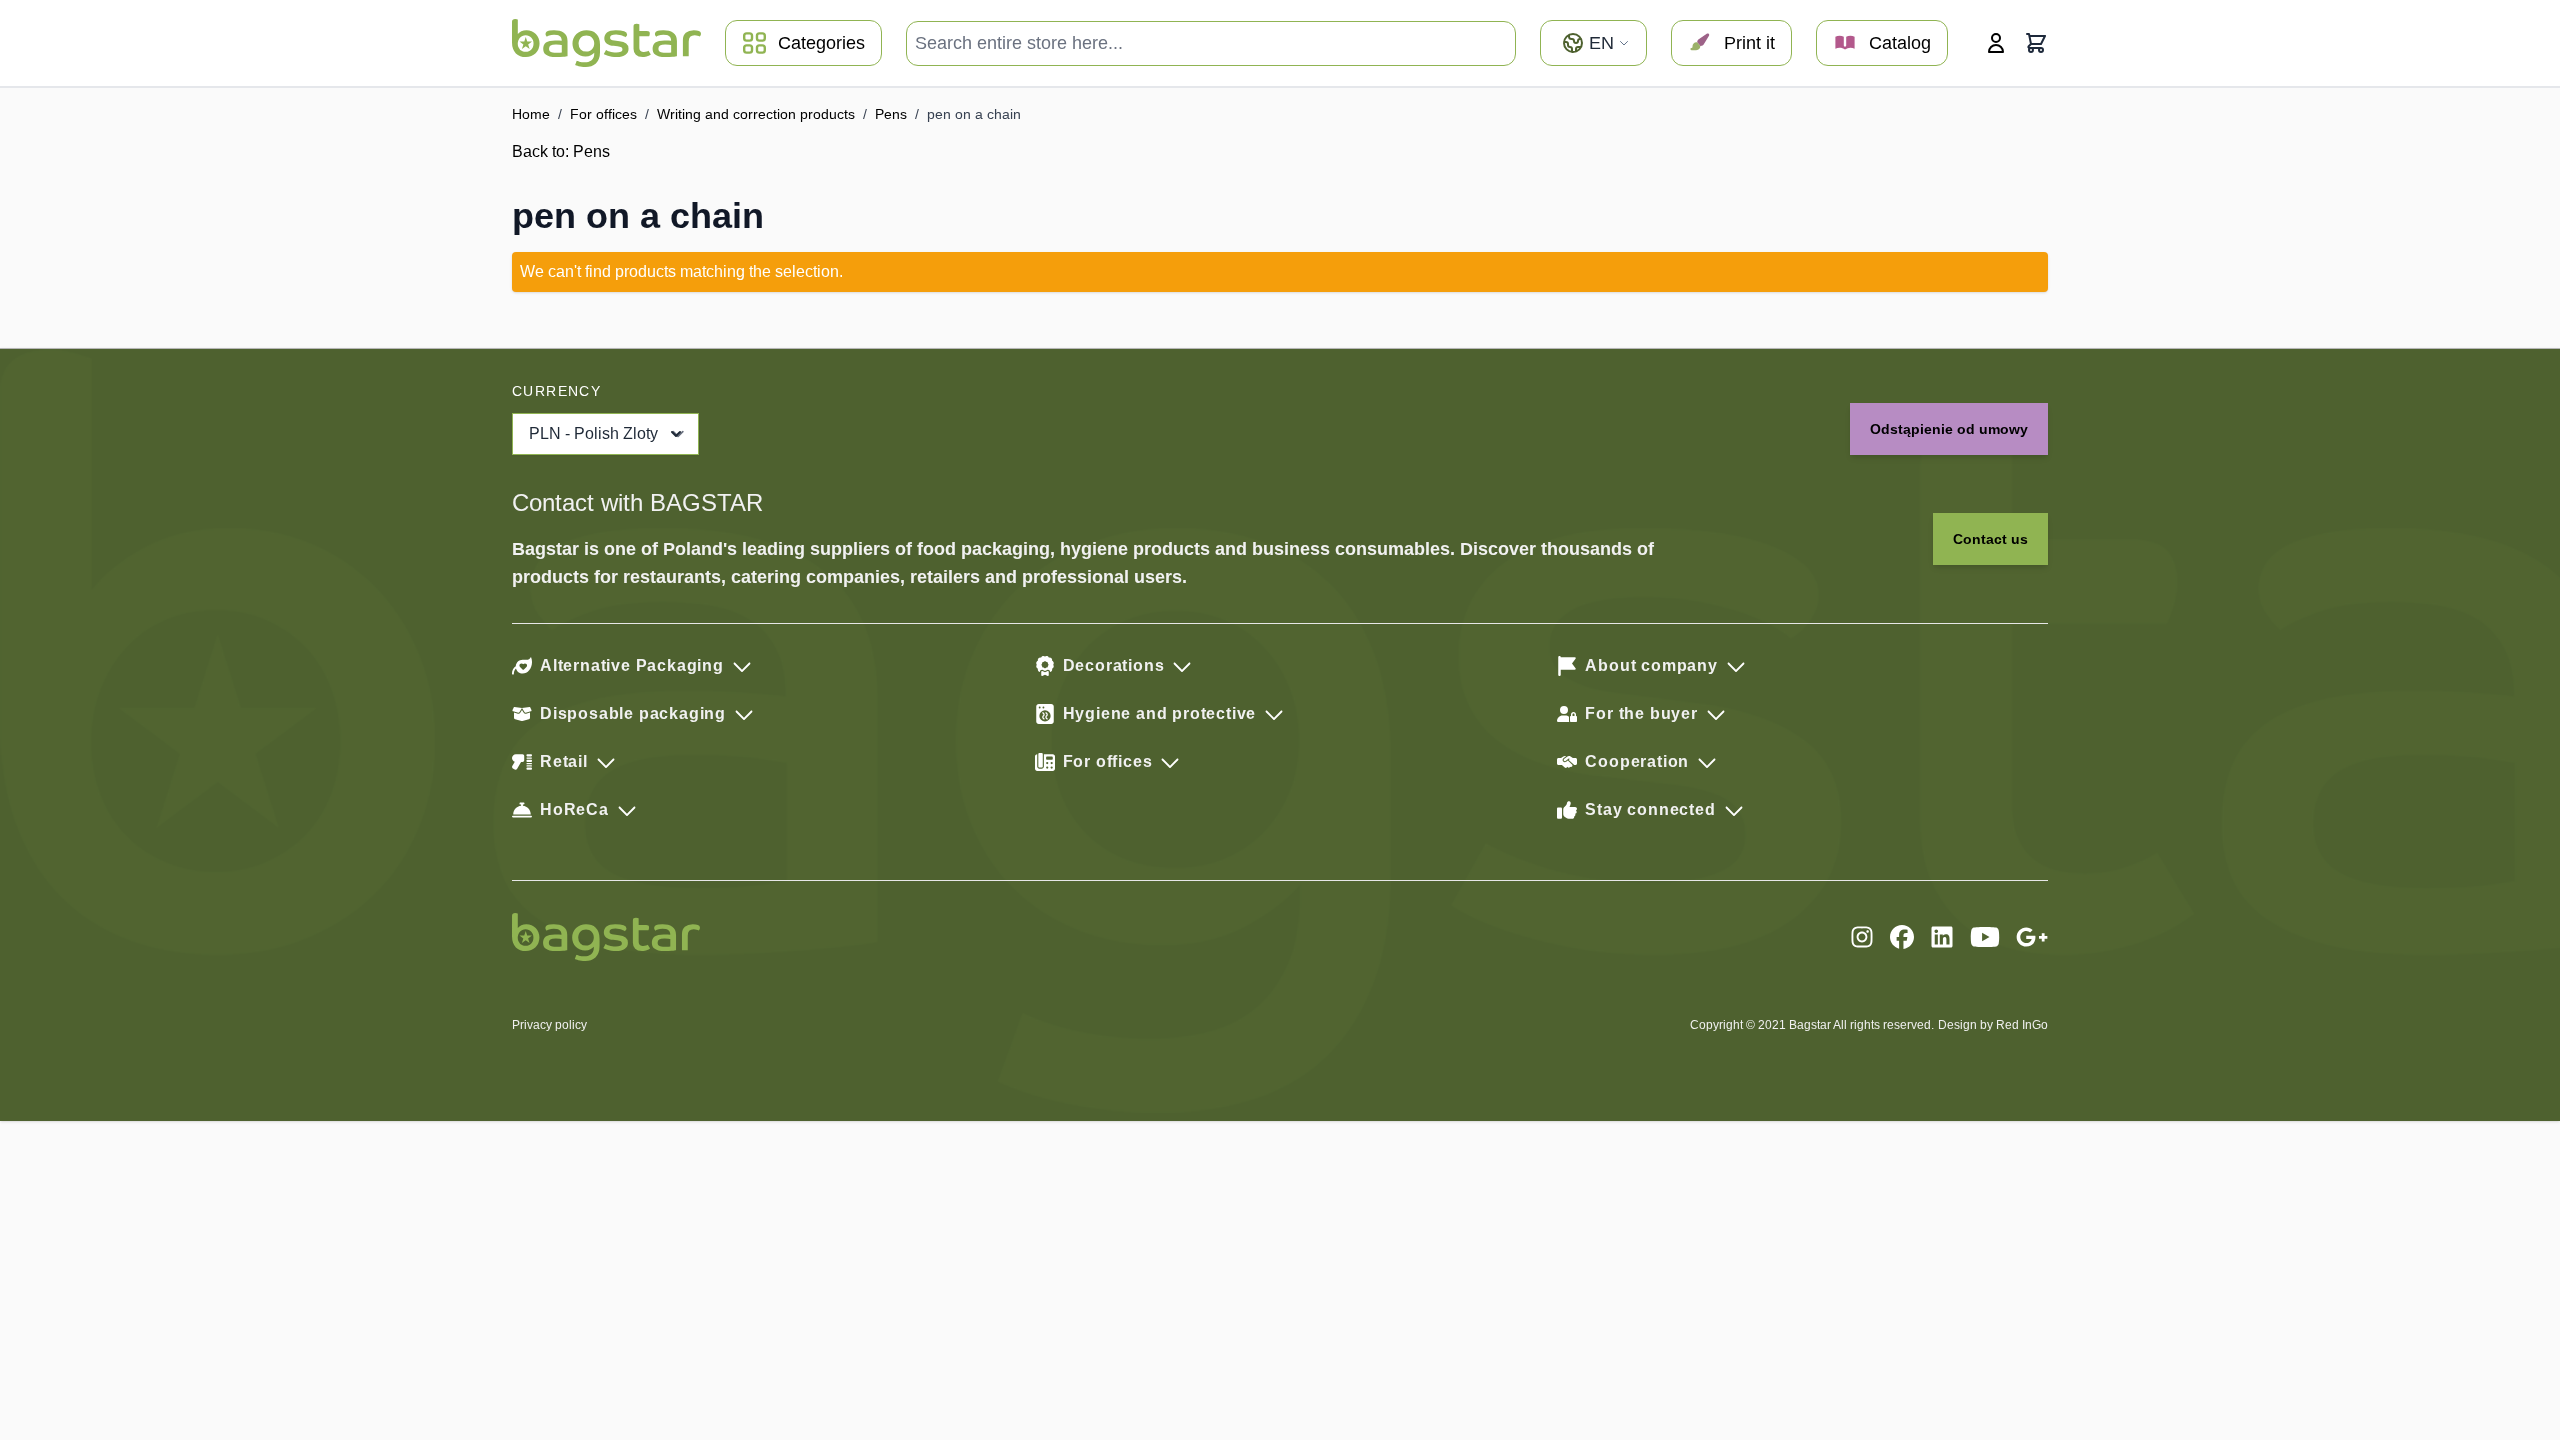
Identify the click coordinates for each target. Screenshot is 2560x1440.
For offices (603, 114)
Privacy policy (549, 1025)
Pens (891, 114)
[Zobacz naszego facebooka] (1902, 937)
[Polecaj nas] (2032, 937)
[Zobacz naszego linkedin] (1942, 937)
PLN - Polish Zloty (593, 433)
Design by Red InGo (1993, 1025)
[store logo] (606, 43)
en (1601, 43)
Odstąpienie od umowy (1949, 429)
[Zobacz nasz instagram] (1862, 937)
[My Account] (1996, 43)
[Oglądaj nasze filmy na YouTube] (1985, 937)
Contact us (1990, 539)
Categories (821, 43)
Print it (1749, 43)
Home (531, 114)
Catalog (1900, 43)
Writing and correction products (756, 114)
